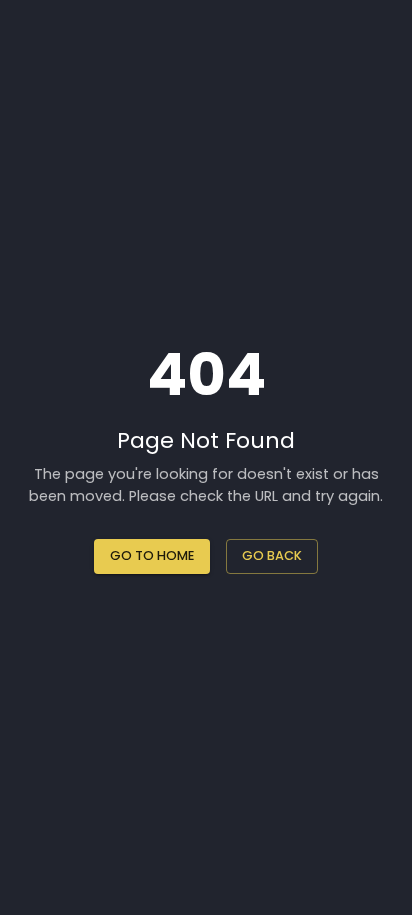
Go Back (272, 555)
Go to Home (152, 555)
